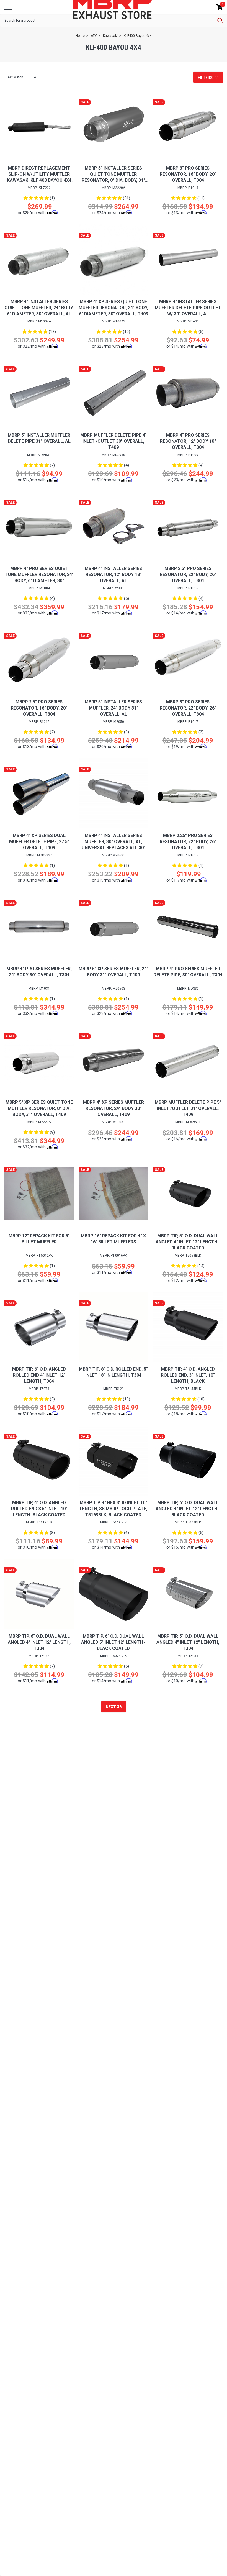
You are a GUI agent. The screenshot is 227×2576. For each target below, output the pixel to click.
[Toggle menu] (8, 7)
